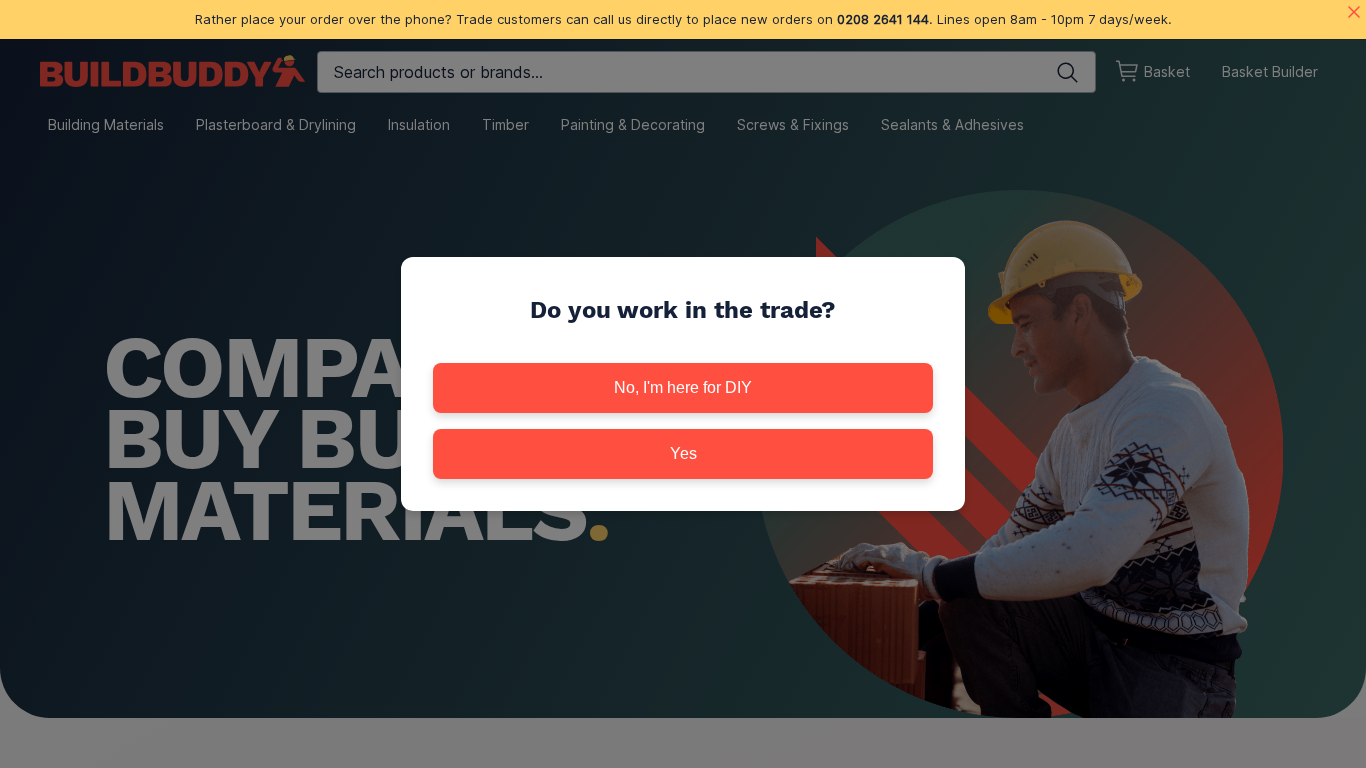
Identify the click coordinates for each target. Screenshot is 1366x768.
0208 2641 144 (883, 19)
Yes (683, 453)
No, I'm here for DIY (683, 387)
